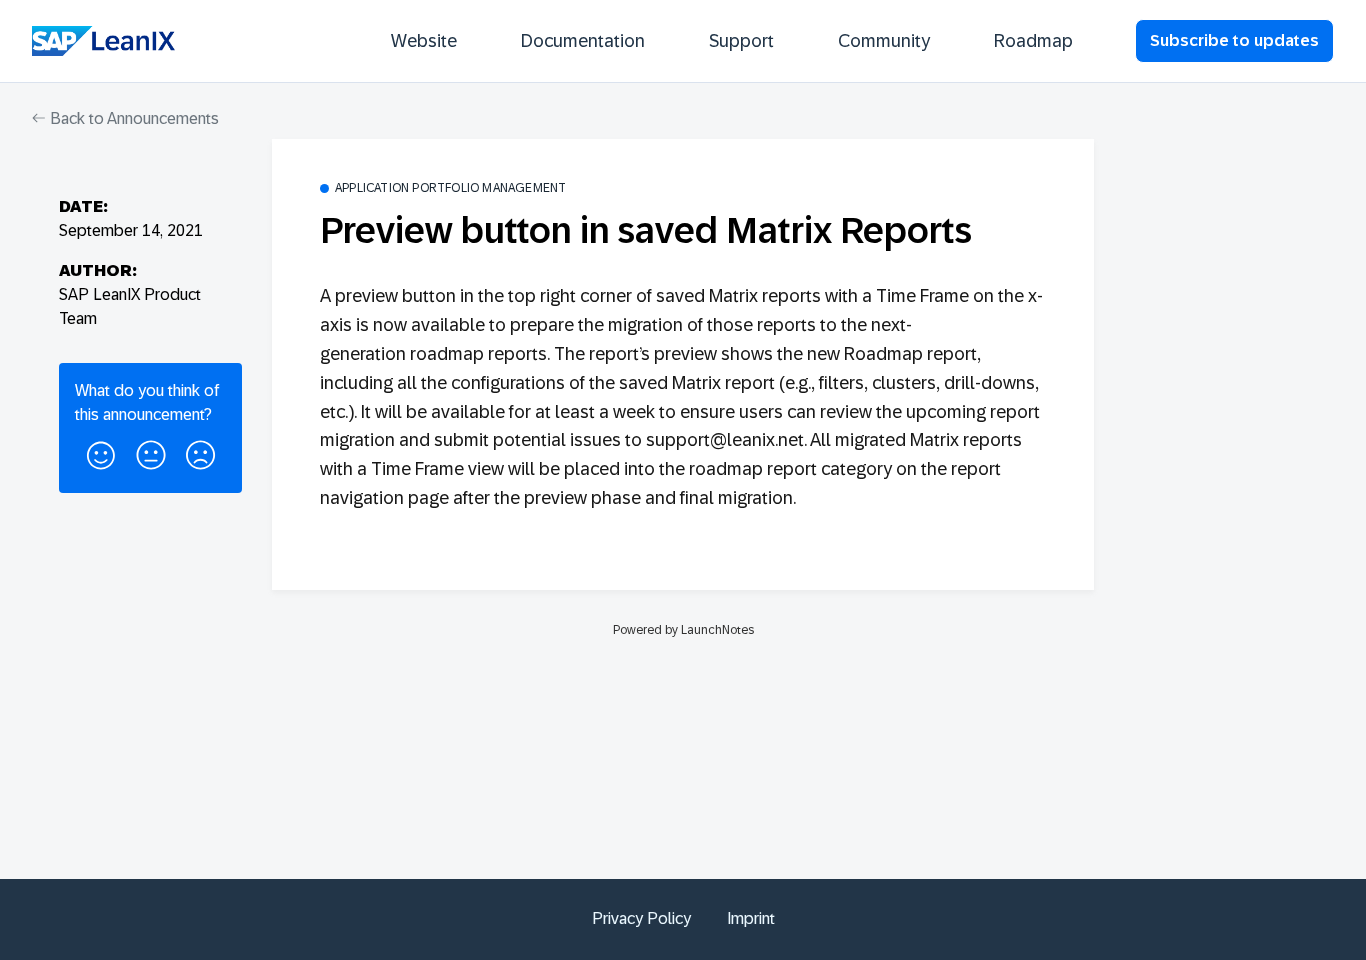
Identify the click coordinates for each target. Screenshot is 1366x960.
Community (884, 41)
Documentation (583, 41)
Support (741, 41)
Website (424, 41)
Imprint (751, 918)
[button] (101, 452)
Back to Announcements (132, 118)
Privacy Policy (641, 918)
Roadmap (1033, 41)
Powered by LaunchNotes (683, 630)
